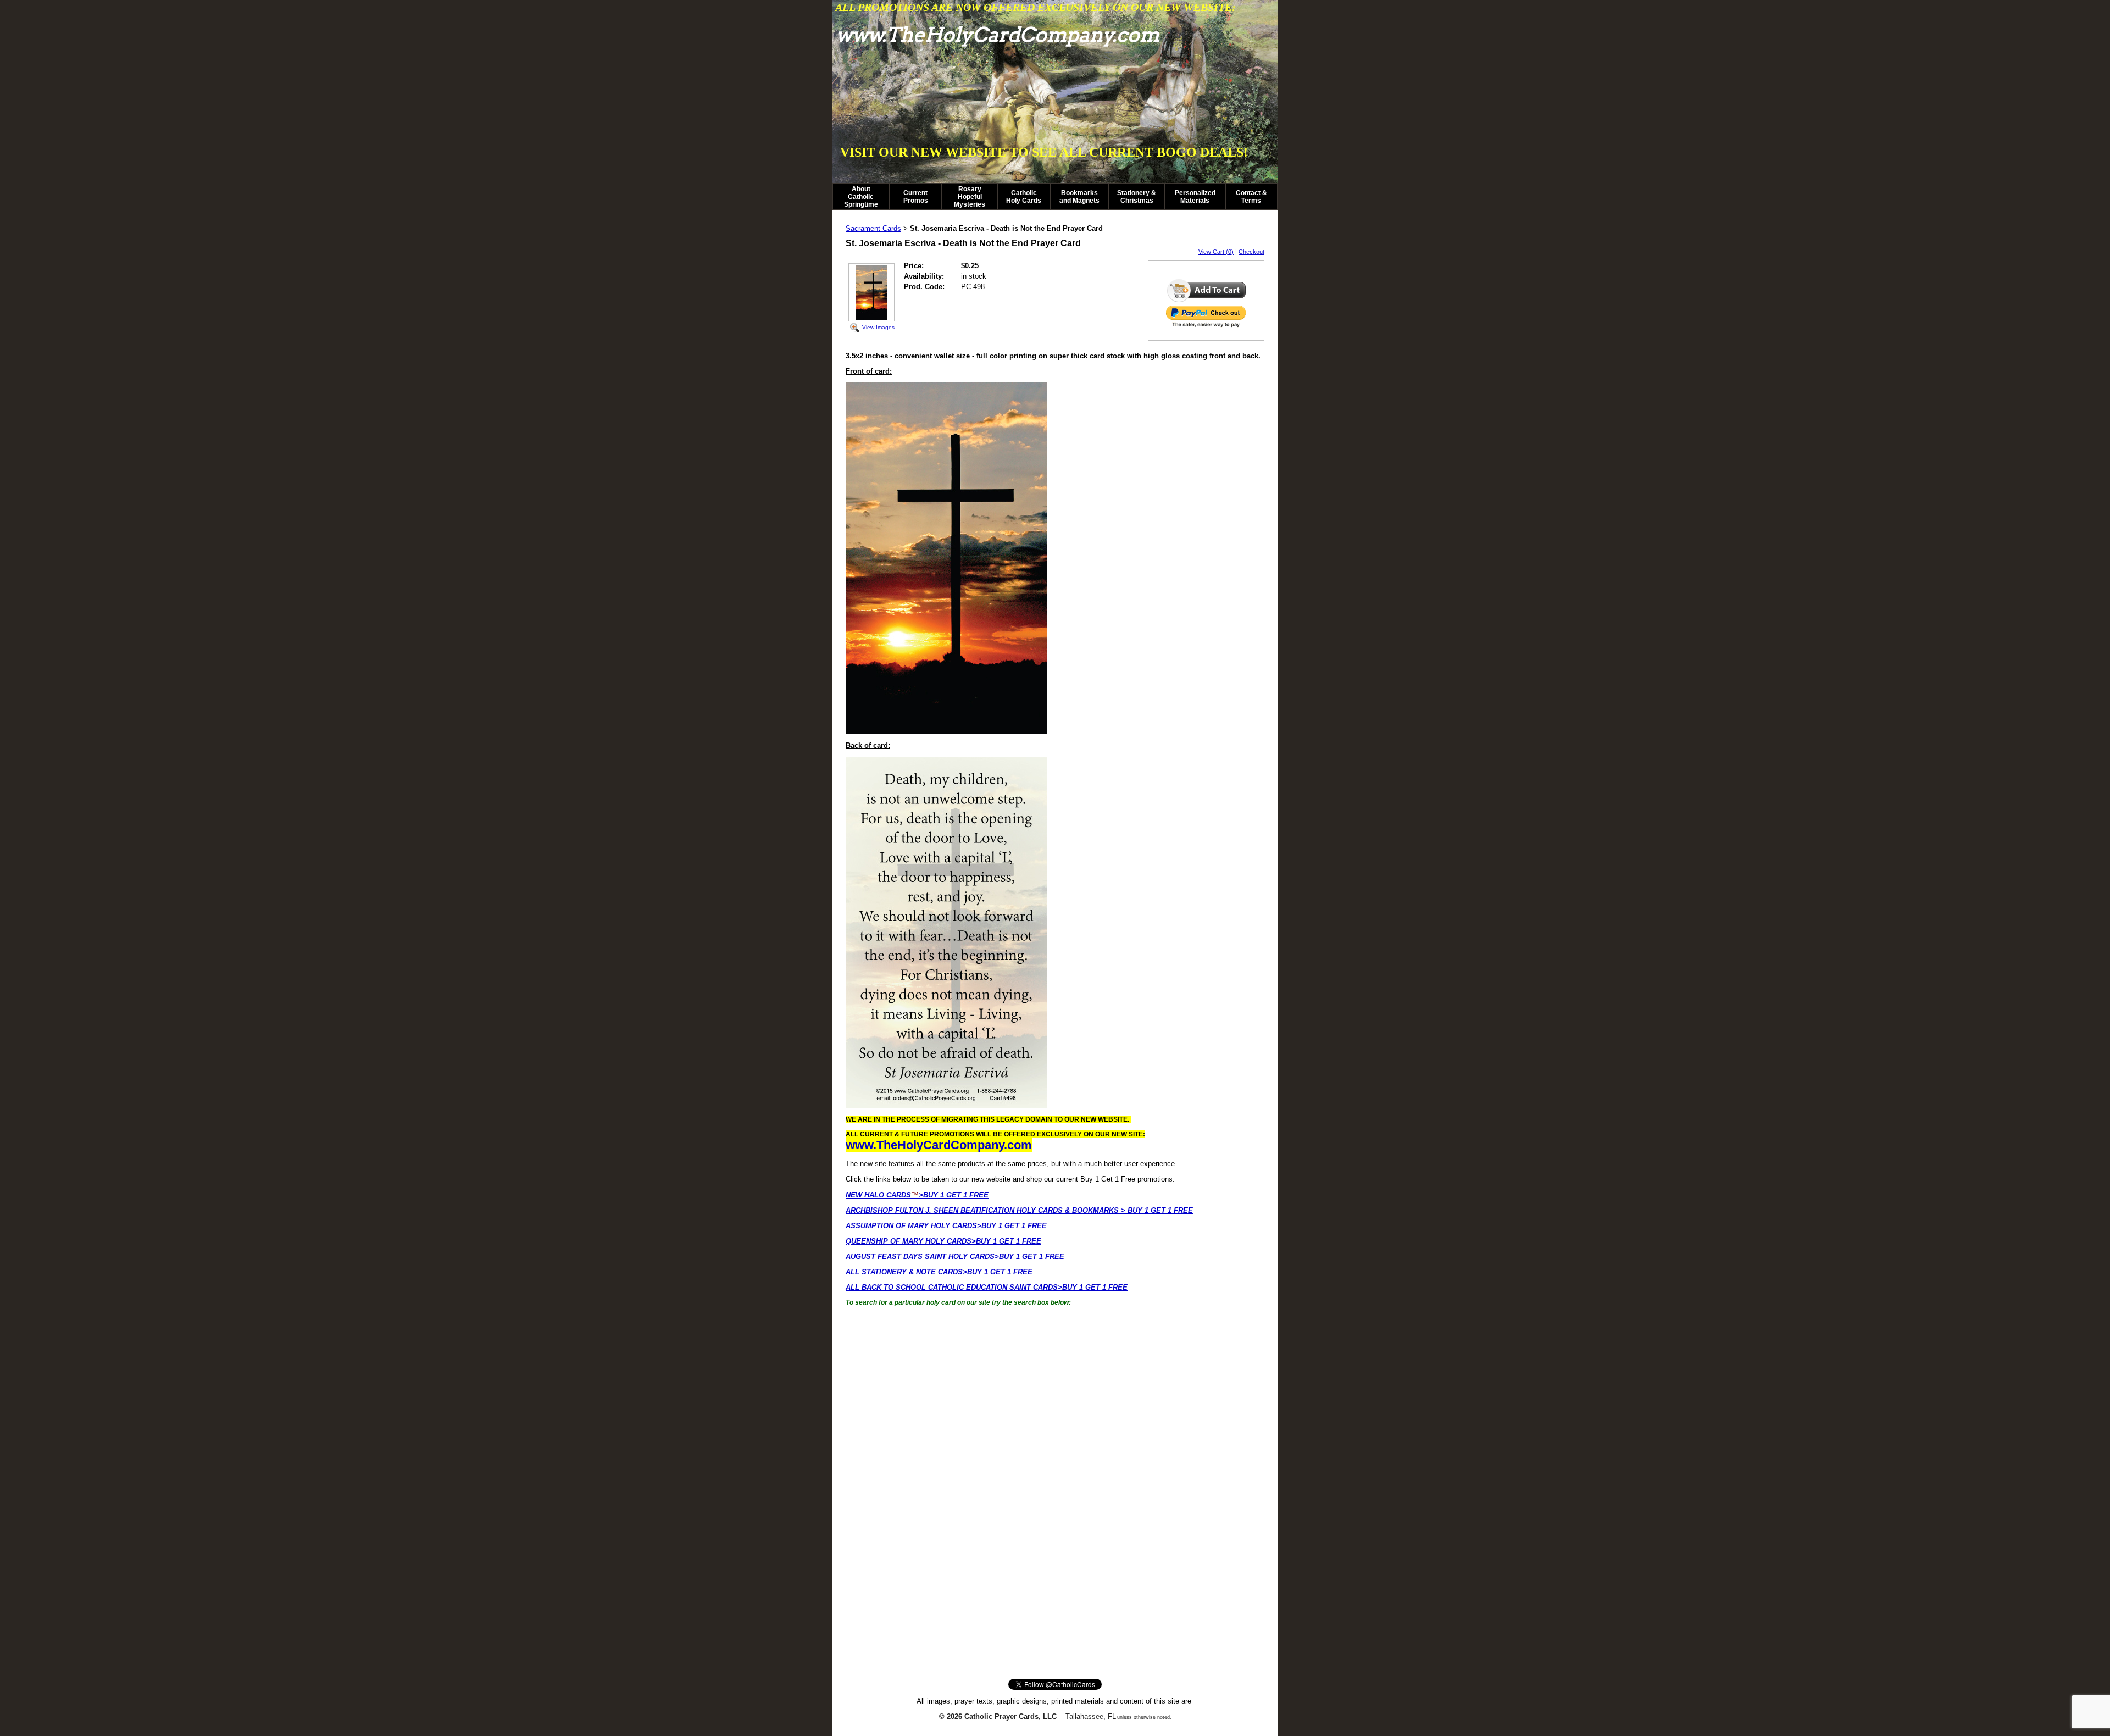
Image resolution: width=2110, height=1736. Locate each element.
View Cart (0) (1216, 252)
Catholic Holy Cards (1024, 197)
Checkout (1251, 252)
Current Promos (916, 197)
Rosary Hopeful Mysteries (970, 197)
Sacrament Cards (873, 228)
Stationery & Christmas (1137, 197)
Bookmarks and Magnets (1079, 197)
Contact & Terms (1251, 197)
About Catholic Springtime (861, 197)
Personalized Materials (1195, 197)
